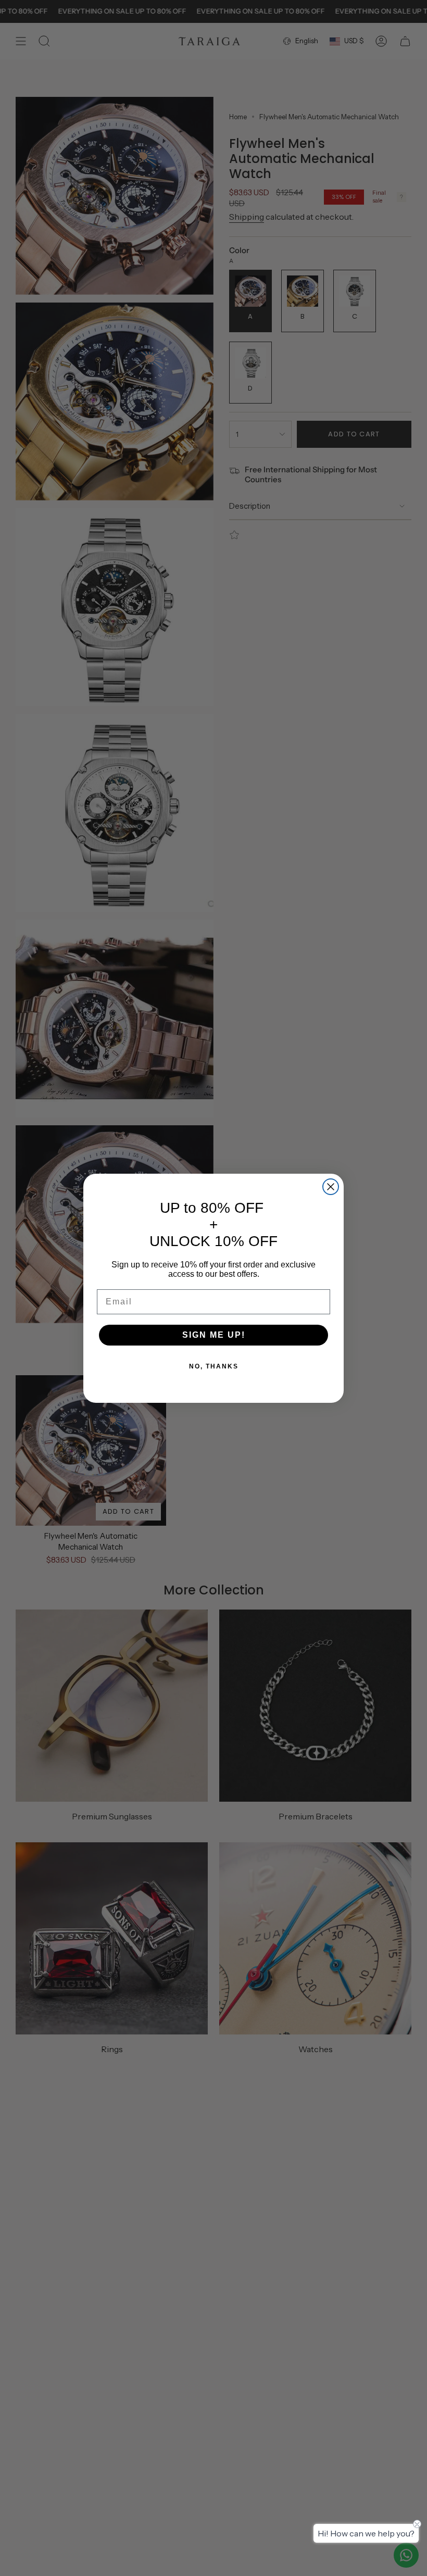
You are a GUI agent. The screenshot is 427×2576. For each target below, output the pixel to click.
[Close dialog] (331, 1187)
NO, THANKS (214, 1366)
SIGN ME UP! (214, 1335)
